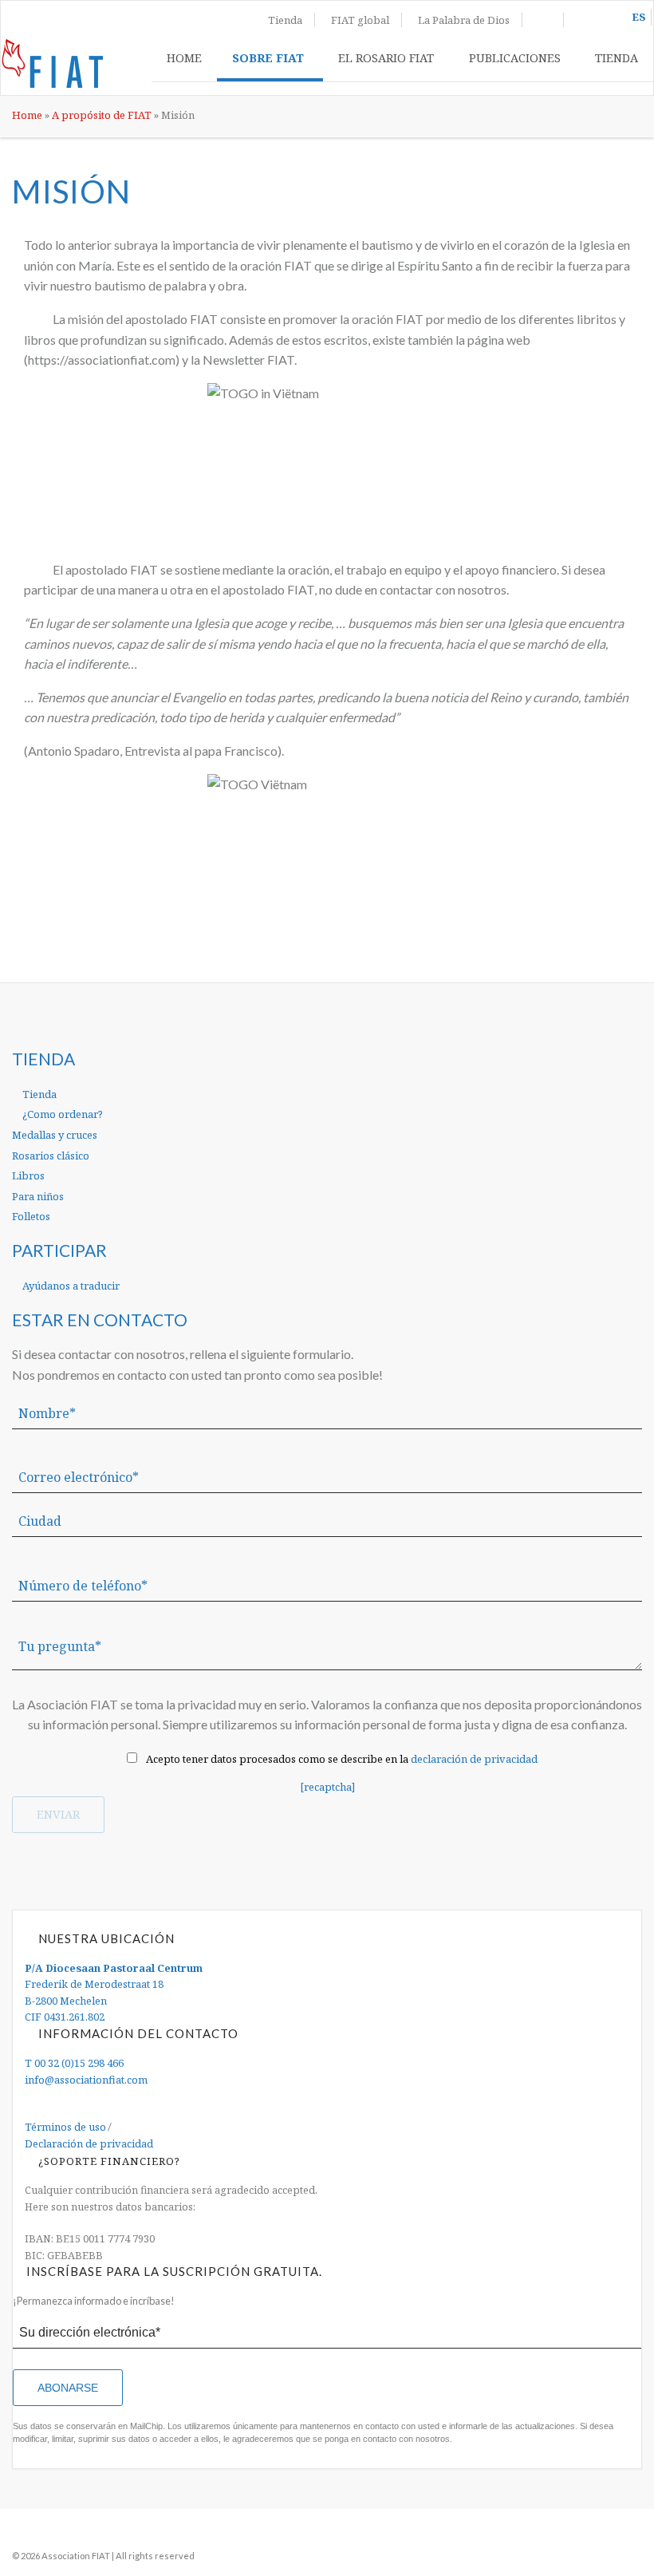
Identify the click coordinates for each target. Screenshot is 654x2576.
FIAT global (360, 20)
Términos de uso (65, 2127)
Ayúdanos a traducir (70, 1286)
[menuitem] (184, 61)
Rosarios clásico (51, 1156)
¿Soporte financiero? (109, 2161)
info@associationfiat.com (86, 2080)
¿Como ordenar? (61, 1114)
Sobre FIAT (268, 57)
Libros (28, 1175)
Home (184, 57)
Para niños (38, 1196)
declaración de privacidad (474, 1759)
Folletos (31, 1216)
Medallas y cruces (55, 1135)
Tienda (285, 20)
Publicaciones (515, 57)
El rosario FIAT (386, 57)
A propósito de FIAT (102, 115)
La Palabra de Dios (464, 20)
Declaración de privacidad (89, 2143)
